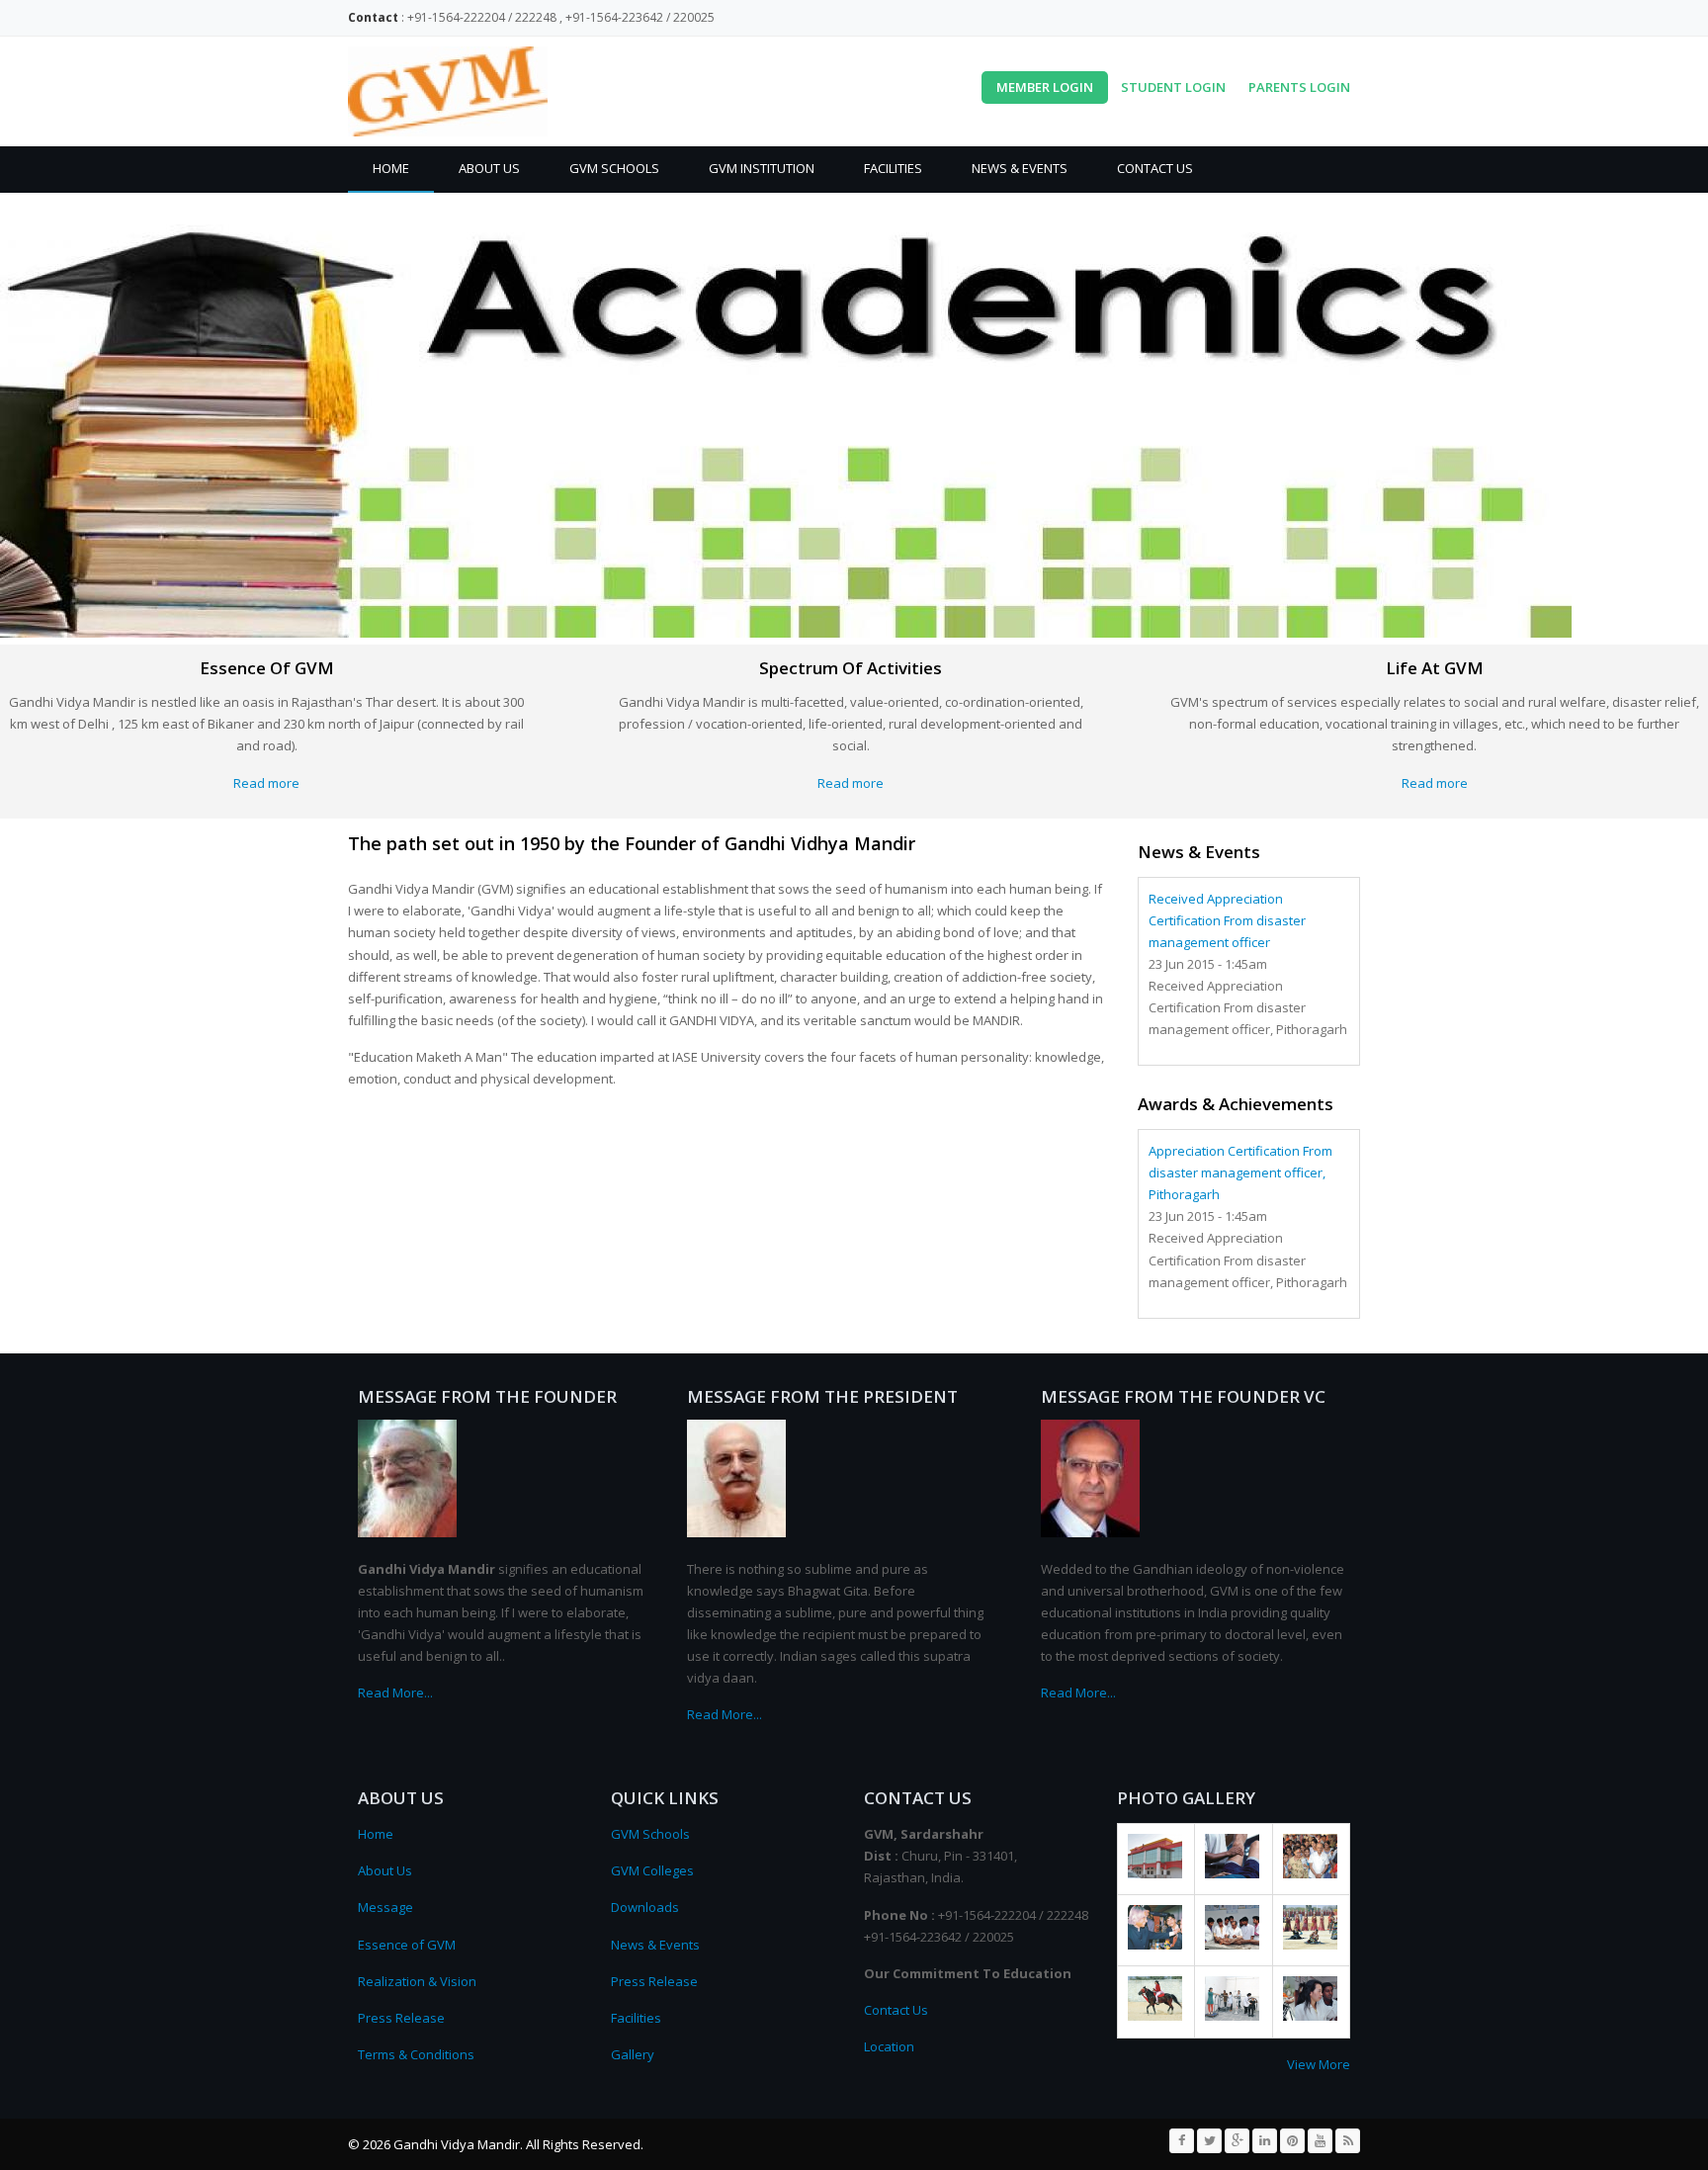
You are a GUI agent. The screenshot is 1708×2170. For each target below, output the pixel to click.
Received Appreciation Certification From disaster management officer (1227, 920)
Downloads (645, 1907)
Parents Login (1299, 87)
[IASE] (1155, 1873)
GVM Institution (762, 168)
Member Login (1045, 87)
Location (889, 2046)
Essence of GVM (407, 1945)
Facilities (893, 168)
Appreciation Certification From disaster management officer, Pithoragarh (1240, 1172)
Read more (266, 783)
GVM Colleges (652, 1870)
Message (385, 1907)
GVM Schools (614, 168)
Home (391, 168)
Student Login (1173, 87)
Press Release (401, 2018)
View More (1319, 2064)
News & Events (1020, 168)
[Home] (448, 91)
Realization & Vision (417, 1981)
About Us (489, 168)
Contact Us (1155, 168)
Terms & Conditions (416, 2054)
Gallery (633, 2054)
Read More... (395, 1693)
